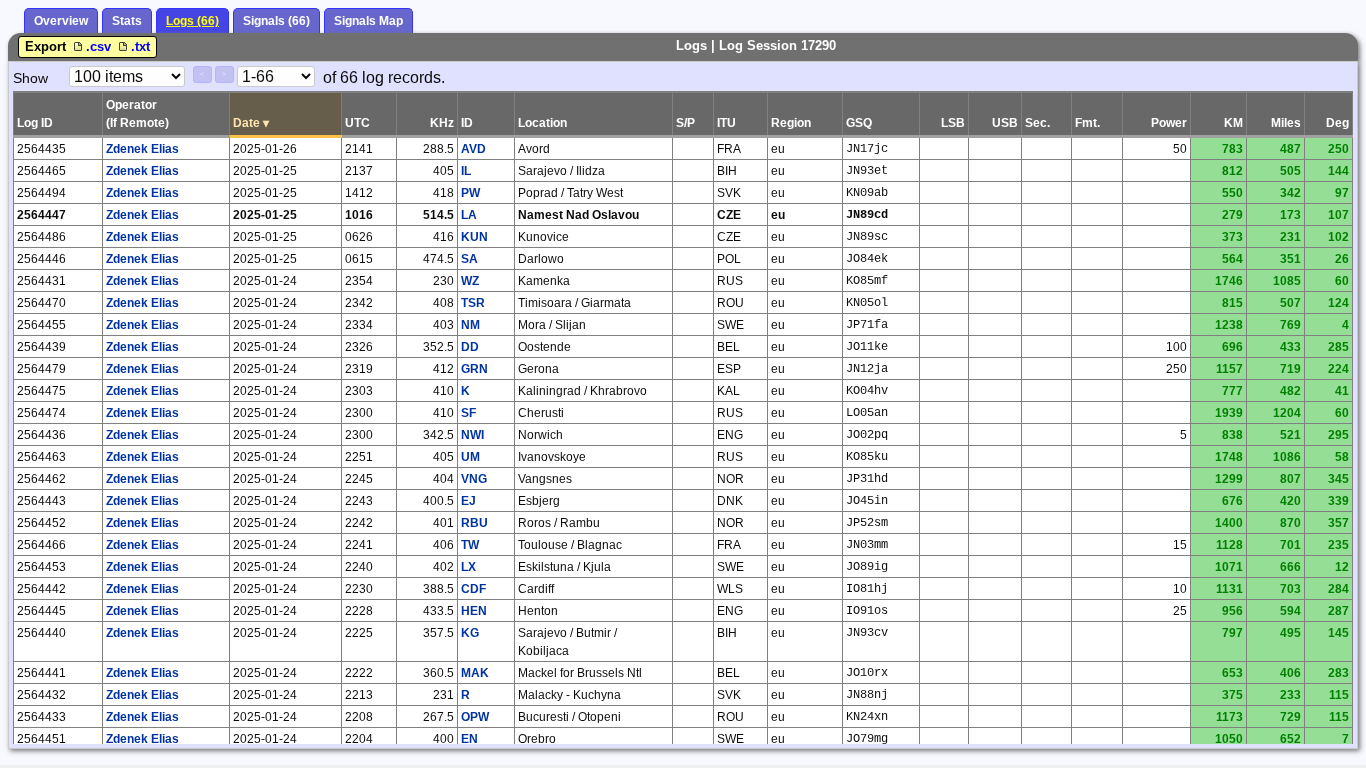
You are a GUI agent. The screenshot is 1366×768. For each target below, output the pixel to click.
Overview (61, 21)
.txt (140, 46)
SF (468, 413)
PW (470, 193)
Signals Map (368, 21)
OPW (475, 717)
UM (470, 457)
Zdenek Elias (142, 149)
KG (470, 633)
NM (470, 325)
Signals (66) (276, 21)
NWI (472, 435)
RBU (474, 523)
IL (466, 171)
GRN (474, 369)
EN (469, 739)
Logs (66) (192, 21)
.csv (100, 46)
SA (469, 259)
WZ (470, 281)
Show (30, 78)
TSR (473, 303)
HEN (474, 611)
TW (470, 545)
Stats (127, 21)
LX (468, 567)
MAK (475, 673)
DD (470, 347)
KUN (474, 237)
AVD (473, 149)
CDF (473, 589)
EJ (468, 501)
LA (469, 215)
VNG (474, 479)
